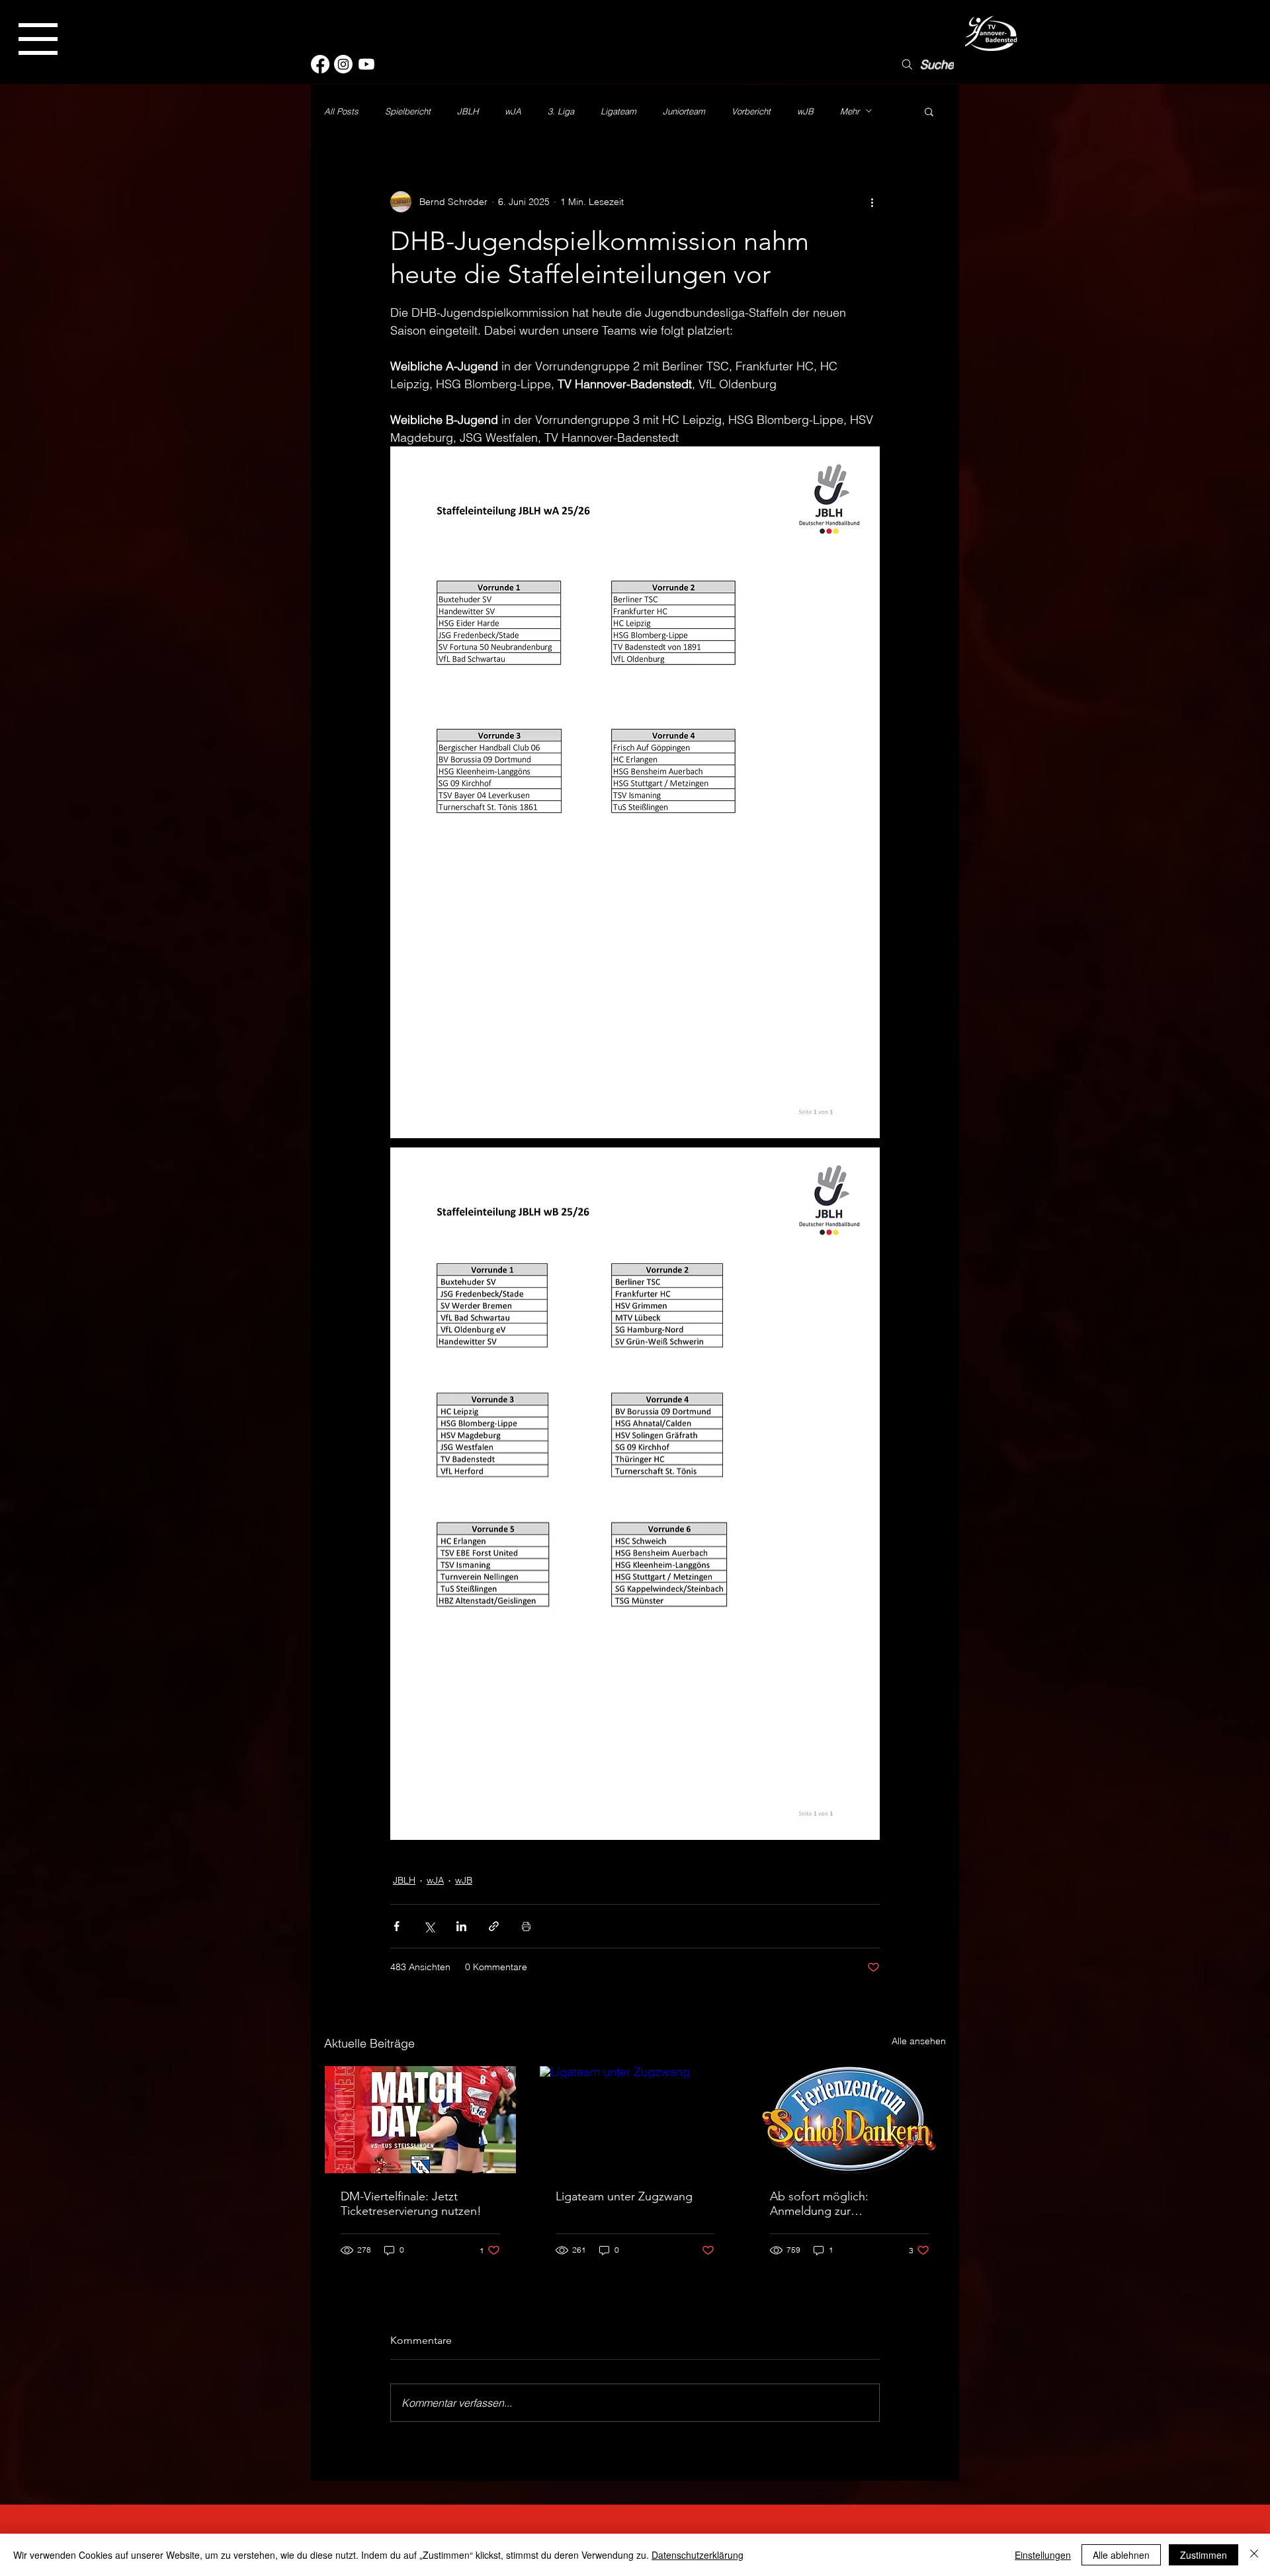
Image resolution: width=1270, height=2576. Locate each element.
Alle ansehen (919, 2041)
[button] (38, 39)
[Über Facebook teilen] (397, 1926)
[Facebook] (320, 64)
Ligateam (618, 111)
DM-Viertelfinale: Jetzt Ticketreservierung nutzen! (411, 2204)
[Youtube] (366, 64)
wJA (513, 111)
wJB (805, 111)
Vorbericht (751, 111)
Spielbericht (408, 111)
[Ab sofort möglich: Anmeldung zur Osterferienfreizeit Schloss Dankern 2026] (850, 2120)
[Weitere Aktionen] (872, 202)
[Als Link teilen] (494, 1926)
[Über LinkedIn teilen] (461, 1926)
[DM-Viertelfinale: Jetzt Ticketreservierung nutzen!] (420, 2120)
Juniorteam (684, 111)
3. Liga (561, 111)
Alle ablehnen (1121, 2555)
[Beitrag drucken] (526, 1926)
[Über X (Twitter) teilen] (429, 1926)
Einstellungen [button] (1043, 2555)
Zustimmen (1204, 2555)
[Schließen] (1254, 2555)
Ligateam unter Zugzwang (624, 2196)
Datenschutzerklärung (698, 2555)
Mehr (850, 111)
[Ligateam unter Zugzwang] (635, 2120)
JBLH (468, 111)
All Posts (341, 111)
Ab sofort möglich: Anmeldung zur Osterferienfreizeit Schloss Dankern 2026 (839, 2204)
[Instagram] (343, 64)
